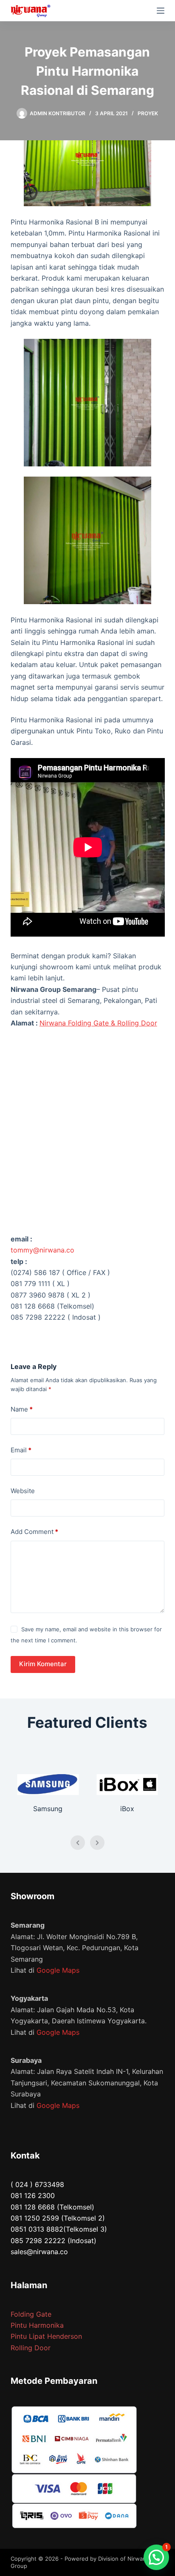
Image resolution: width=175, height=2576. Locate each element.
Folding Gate (31, 2314)
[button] (156, 2557)
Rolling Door (31, 2348)
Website (23, 1491)
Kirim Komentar (43, 1664)
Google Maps (58, 1970)
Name (22, 1409)
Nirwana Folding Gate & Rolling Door (98, 1023)
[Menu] (161, 11)
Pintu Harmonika (37, 2325)
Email (21, 1450)
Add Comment (34, 1532)
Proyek (148, 113)
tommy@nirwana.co (42, 1250)
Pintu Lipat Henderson (46, 2336)
